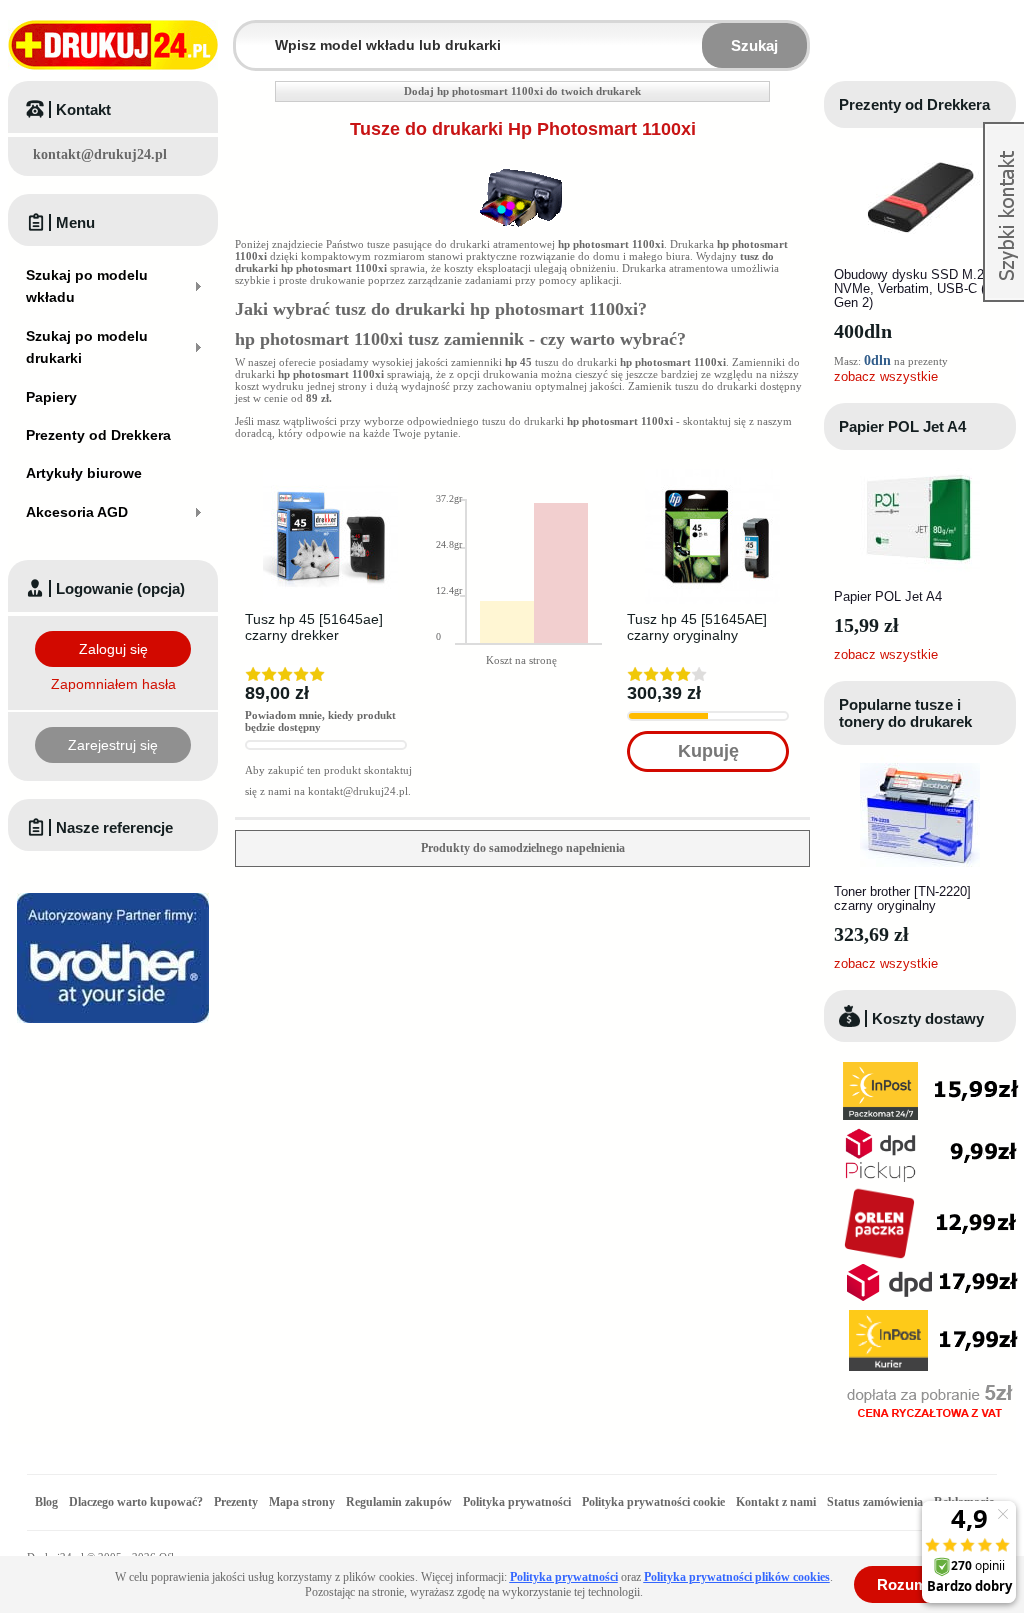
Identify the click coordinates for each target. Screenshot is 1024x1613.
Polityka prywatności (517, 1502)
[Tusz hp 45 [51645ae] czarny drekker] (330, 475)
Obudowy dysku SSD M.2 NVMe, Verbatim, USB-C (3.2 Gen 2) (918, 288)
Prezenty (236, 1502)
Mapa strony (302, 1502)
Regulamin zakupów (399, 1502)
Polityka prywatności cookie (653, 1502)
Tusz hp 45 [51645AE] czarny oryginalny (697, 627)
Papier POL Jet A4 (902, 426)
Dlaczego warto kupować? (136, 1502)
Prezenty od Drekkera (914, 104)
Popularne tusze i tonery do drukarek (905, 713)
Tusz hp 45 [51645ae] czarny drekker (314, 627)
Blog (46, 1502)
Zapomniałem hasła (113, 684)
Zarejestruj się (113, 745)
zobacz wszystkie (886, 376)
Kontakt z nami (776, 1502)
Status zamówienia (876, 1502)
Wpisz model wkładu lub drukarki (248, 33)
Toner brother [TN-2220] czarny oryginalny (902, 898)
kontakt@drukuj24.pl (100, 154)
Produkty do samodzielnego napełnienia (523, 848)
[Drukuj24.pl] (113, 45)
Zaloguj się (113, 649)
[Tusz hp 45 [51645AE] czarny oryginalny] (712, 475)
